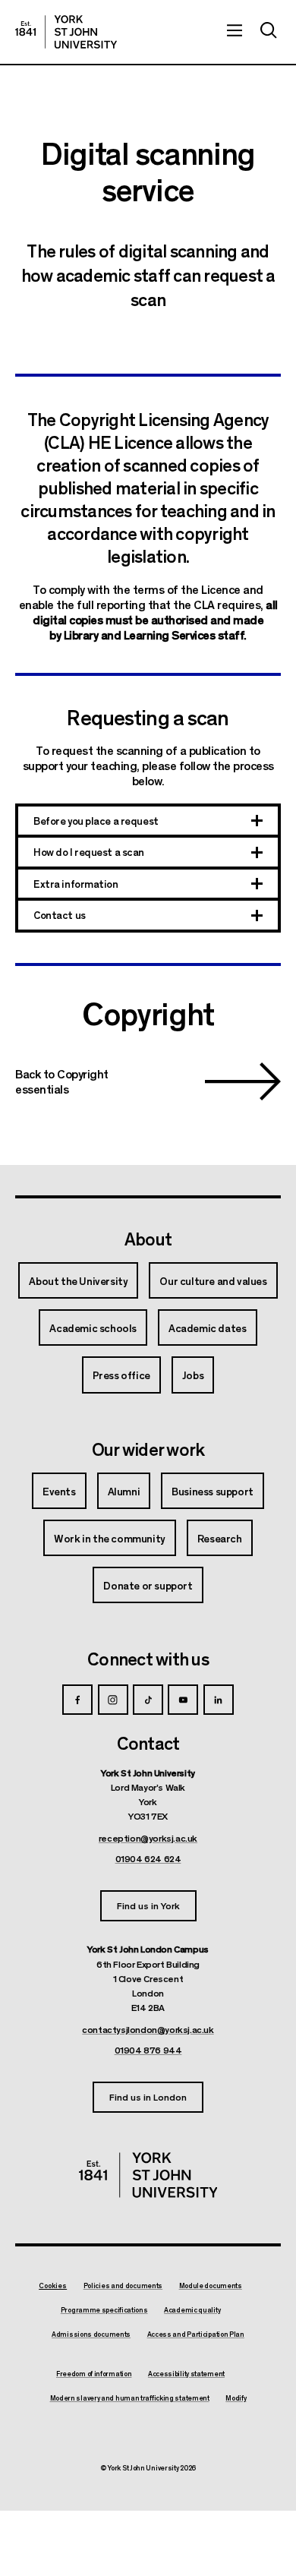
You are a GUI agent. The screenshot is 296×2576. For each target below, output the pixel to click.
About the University (78, 1280)
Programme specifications (104, 2310)
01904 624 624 (148, 1858)
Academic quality (192, 2310)
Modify (236, 2398)
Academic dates (207, 1327)
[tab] (148, 822)
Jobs (193, 1375)
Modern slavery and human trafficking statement (130, 2398)
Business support (213, 1491)
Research (220, 1538)
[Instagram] (113, 1700)
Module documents (211, 2286)
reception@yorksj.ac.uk (148, 1838)
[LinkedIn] (219, 1700)
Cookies (53, 2286)
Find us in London (148, 2096)
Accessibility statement (186, 2374)
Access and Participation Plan (196, 2334)
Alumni (124, 1491)
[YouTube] (183, 1700)
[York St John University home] (66, 32)
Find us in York (148, 1905)
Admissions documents (91, 2334)
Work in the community (110, 1538)
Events (59, 1491)
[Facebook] (77, 1700)
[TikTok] (148, 1700)
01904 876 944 (148, 2050)
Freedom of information (94, 2374)
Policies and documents (123, 2286)
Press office (121, 1375)
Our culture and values (213, 1280)
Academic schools (93, 1327)
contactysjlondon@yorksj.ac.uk (148, 2029)
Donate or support (148, 1585)
